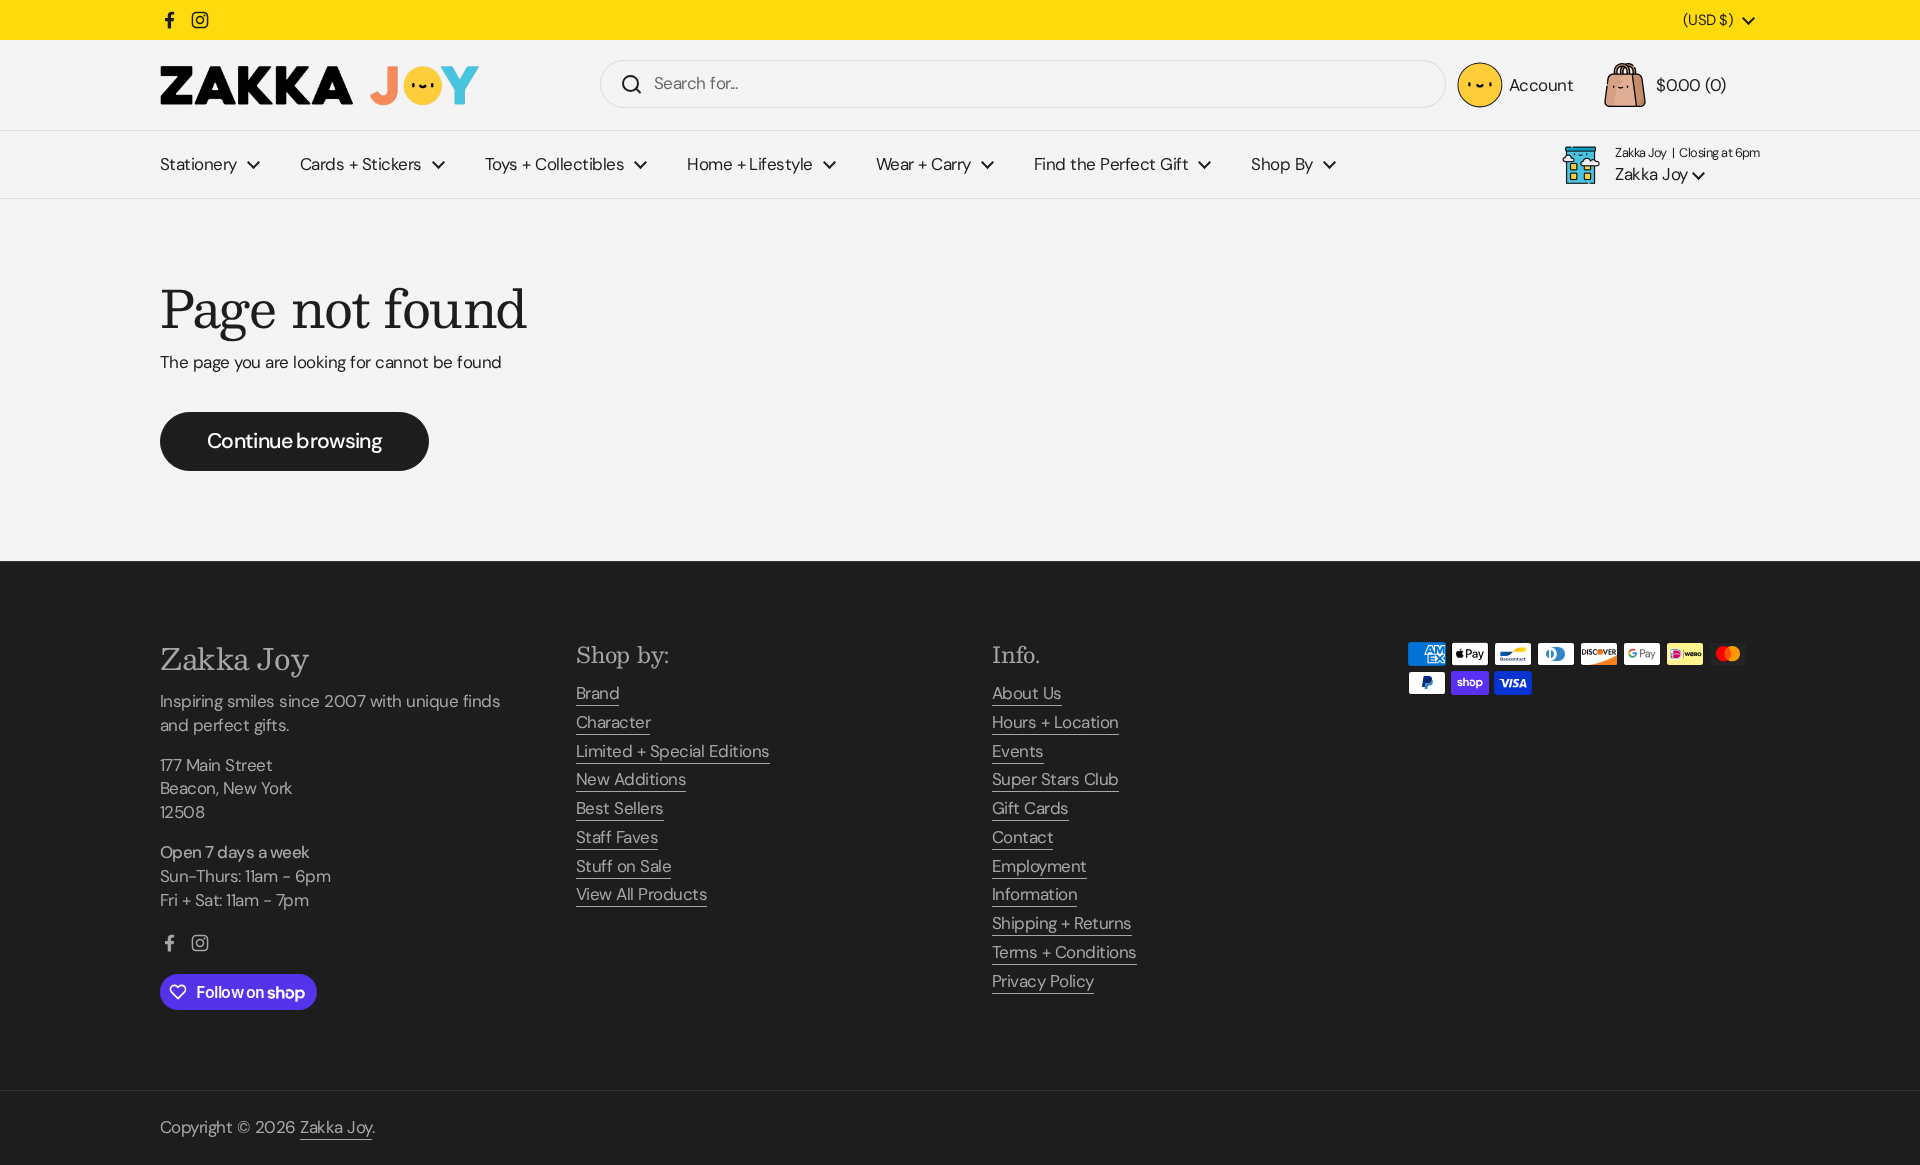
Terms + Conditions (1064, 952)
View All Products (641, 894)
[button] (1676, 85)
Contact (1022, 837)
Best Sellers (620, 808)
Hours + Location (1055, 722)
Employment (1039, 866)
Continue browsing (294, 441)
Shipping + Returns (1062, 923)
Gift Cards (1030, 808)
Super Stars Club (1055, 779)
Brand (597, 693)
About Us (1027, 693)
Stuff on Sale (623, 866)
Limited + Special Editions (673, 751)
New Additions (631, 779)
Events (1018, 751)
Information (1034, 894)
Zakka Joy (335, 1127)
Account (1541, 85)
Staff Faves (617, 837)
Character (613, 722)
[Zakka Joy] (320, 85)
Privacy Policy (1043, 981)
